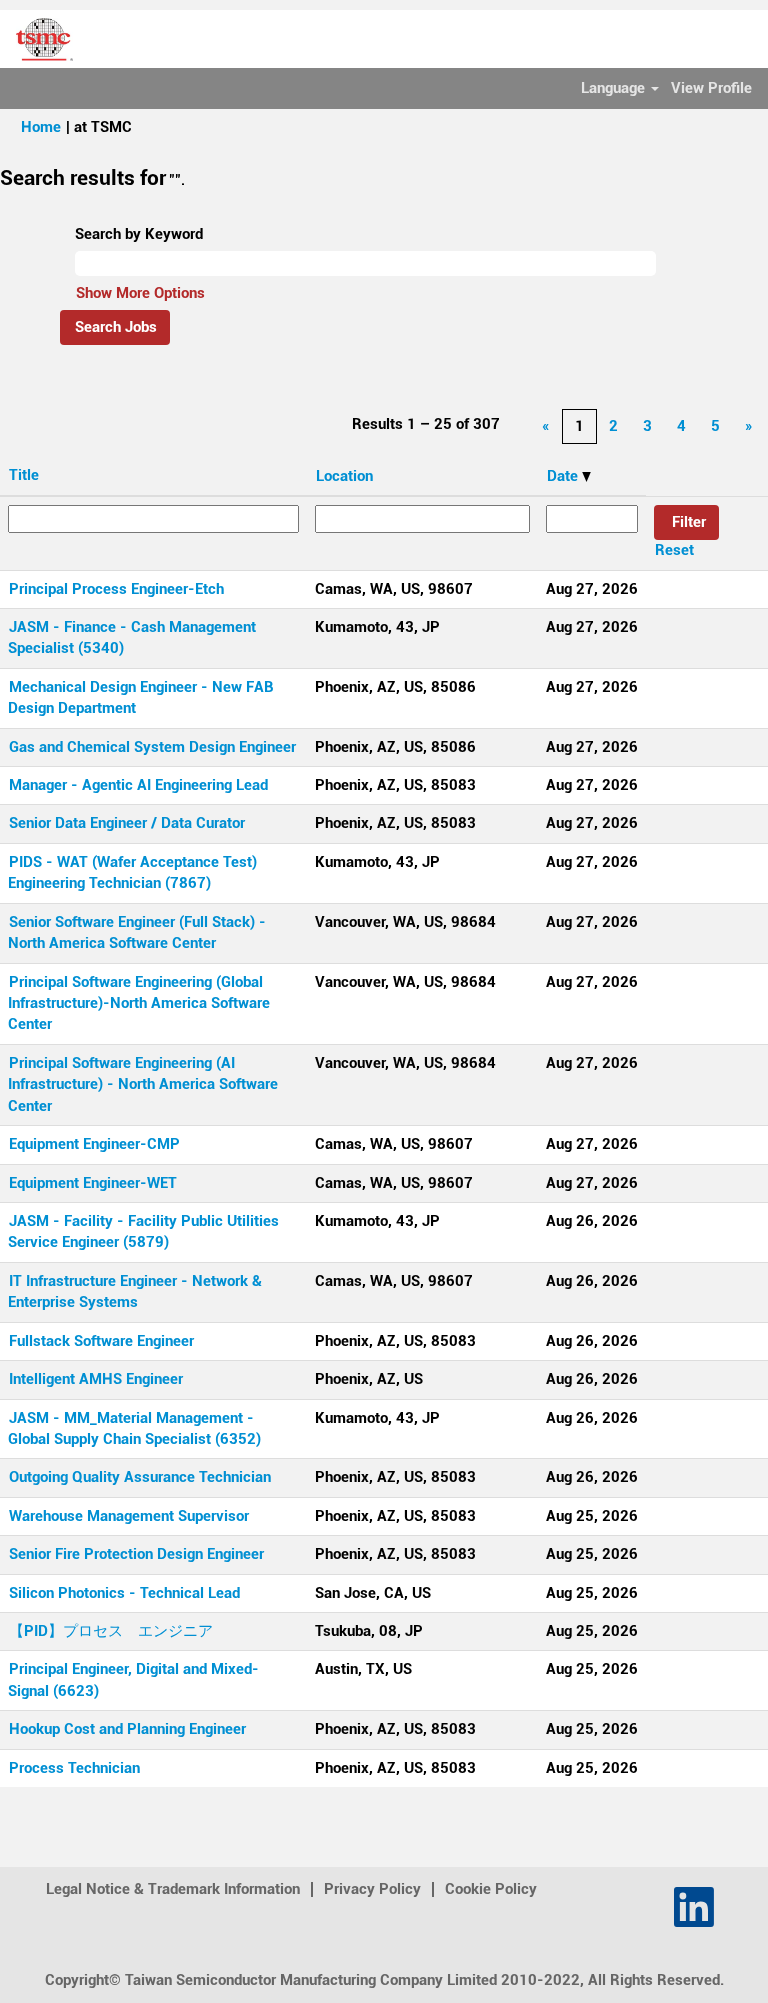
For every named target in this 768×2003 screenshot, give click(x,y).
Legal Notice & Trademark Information (173, 1889)
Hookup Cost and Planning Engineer (127, 1729)
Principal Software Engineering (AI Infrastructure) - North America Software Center (143, 1084)
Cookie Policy (491, 1889)
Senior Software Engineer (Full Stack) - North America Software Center (137, 932)
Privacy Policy (372, 1889)
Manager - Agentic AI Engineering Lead (138, 785)
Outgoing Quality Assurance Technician (140, 1477)
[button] (743, 39)
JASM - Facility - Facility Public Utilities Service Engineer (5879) (143, 1231)
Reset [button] (674, 550)
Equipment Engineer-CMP (94, 1144)
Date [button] (564, 476)
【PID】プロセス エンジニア (111, 1631)
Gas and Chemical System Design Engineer (152, 747)
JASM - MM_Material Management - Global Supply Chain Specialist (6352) (134, 1428)
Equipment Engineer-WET (93, 1183)
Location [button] (344, 476)
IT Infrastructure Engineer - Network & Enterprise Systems (135, 1291)
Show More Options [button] (140, 293)
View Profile (711, 88)
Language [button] (615, 88)
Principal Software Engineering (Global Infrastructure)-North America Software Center (139, 1003)
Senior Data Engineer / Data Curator (127, 823)
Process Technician (74, 1768)
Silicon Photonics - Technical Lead (124, 1593)
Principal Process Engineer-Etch (116, 589)
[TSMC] (37, 38)
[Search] (693, 38)
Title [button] (24, 475)
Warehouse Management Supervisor (129, 1516)
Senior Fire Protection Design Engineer (136, 1554)
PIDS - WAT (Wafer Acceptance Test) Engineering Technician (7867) (132, 872)
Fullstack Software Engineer (101, 1341)
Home (41, 127)
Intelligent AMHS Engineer (96, 1379)
